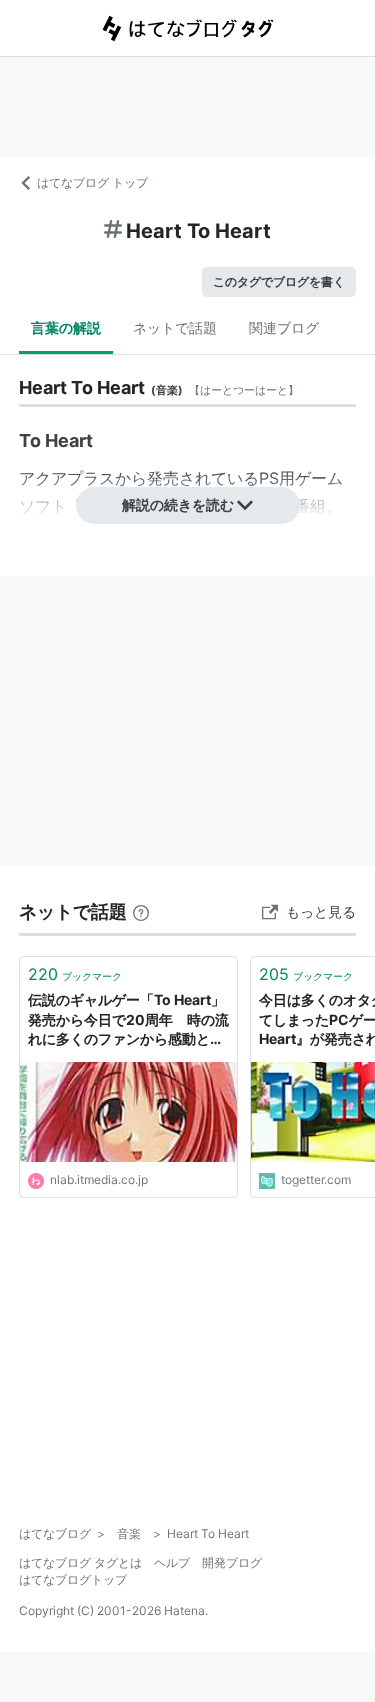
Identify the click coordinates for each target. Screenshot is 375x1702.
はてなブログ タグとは (80, 1562)
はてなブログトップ (73, 1579)
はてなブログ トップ (92, 182)
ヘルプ (172, 1562)
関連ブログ (284, 327)
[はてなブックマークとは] (141, 911)
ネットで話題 (175, 327)
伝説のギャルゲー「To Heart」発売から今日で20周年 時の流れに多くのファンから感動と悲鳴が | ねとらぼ (128, 1020)
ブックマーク (75, 974)
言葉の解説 (66, 327)
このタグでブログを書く (279, 281)
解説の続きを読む (178, 504)
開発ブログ (232, 1562)
